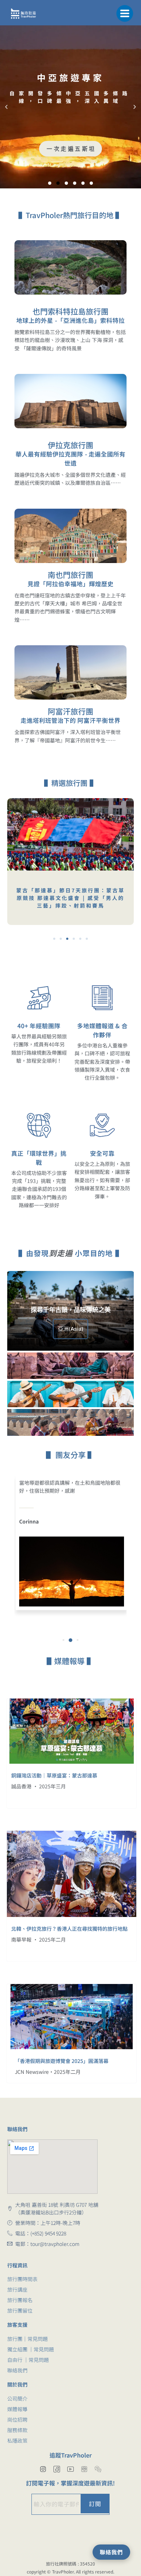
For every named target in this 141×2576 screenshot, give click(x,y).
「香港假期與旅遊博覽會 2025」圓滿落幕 (62, 2061)
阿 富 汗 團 (70, 152)
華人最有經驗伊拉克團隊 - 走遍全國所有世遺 (70, 458)
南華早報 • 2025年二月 (39, 1939)
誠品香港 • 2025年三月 (39, 1786)
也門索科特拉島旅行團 (70, 311)
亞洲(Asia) (70, 1329)
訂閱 (95, 2504)
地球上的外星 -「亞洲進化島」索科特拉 (70, 320)
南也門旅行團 (70, 575)
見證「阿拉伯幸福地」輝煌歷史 (70, 584)
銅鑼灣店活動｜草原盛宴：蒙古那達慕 (54, 1775)
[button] (125, 13)
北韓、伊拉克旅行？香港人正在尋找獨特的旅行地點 (69, 1929)
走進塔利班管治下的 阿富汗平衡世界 (71, 720)
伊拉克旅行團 (70, 445)
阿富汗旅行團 (70, 711)
